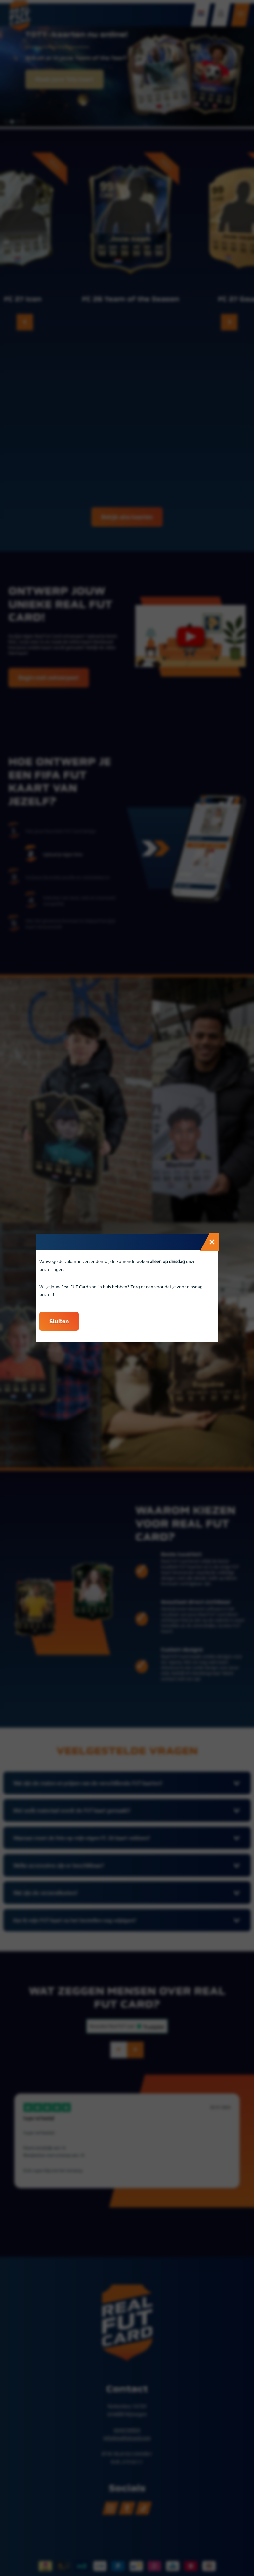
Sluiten (59, 1321)
